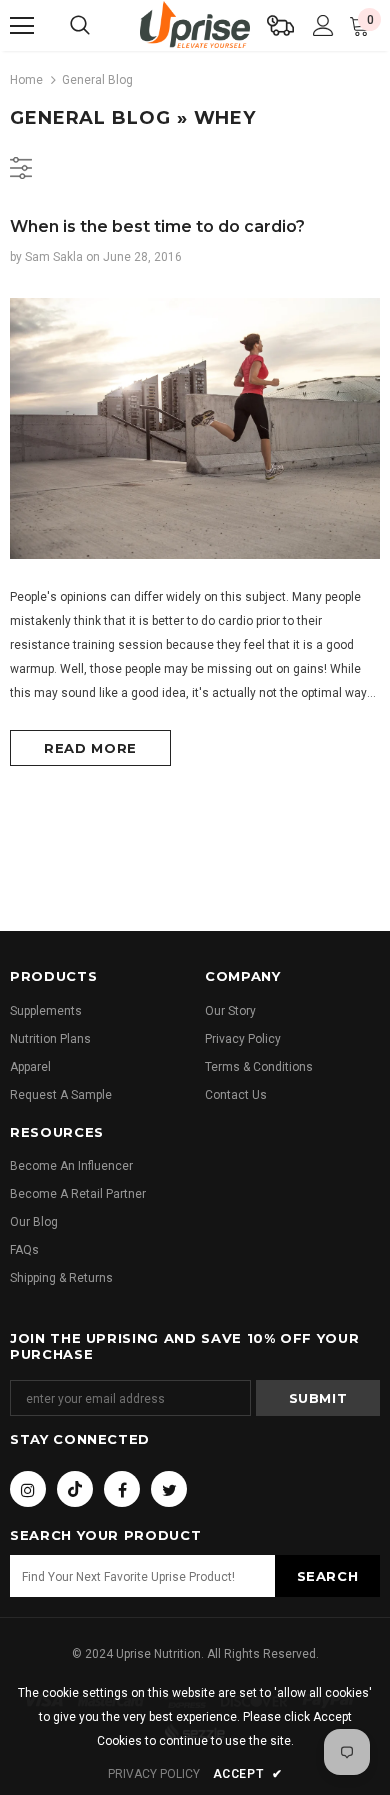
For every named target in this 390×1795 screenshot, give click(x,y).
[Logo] (195, 24)
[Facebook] (122, 1489)
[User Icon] (323, 25)
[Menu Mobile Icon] (22, 26)
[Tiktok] (75, 1489)
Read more (90, 748)
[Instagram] (28, 1489)
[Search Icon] (80, 26)
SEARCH (328, 1576)
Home (26, 80)
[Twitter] (169, 1489)
